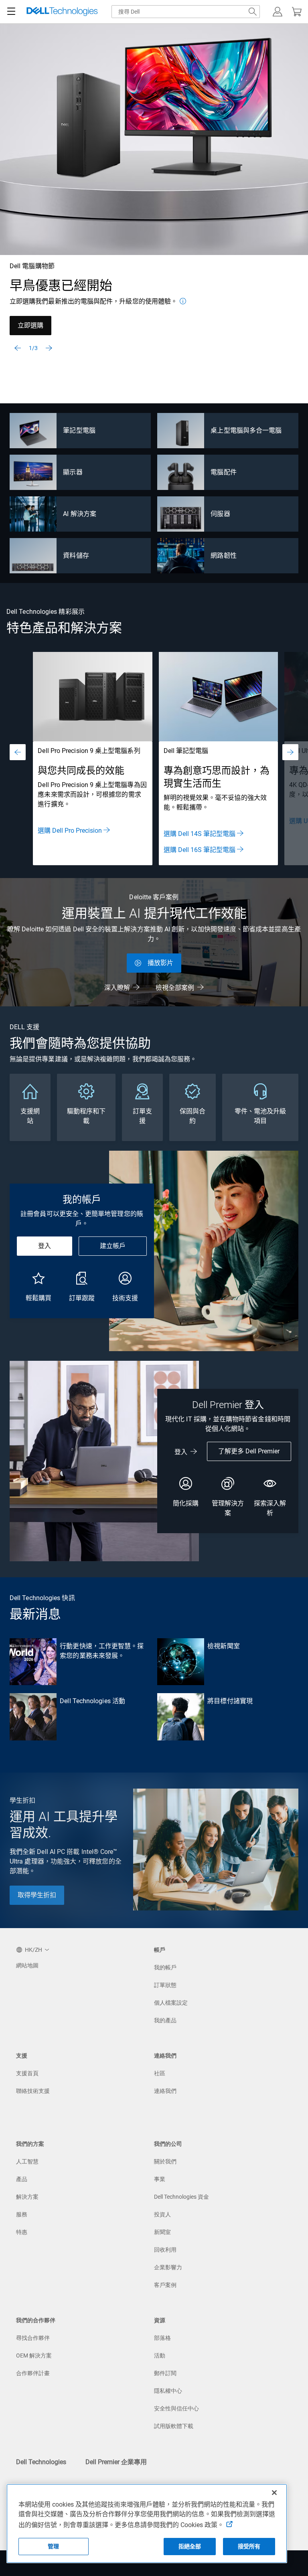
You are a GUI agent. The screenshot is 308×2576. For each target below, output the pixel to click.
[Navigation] (11, 12)
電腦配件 (223, 472)
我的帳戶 (165, 1967)
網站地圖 (27, 1965)
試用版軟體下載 (174, 2426)
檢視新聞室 (223, 1646)
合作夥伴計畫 (33, 2373)
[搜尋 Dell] (253, 12)
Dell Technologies (41, 2462)
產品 (22, 2179)
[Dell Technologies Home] (62, 12)
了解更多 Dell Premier (249, 1451)
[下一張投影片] (49, 348)
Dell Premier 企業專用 (116, 2462)
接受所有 (249, 2546)
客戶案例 (165, 2285)
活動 (160, 2355)
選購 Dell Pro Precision (70, 831)
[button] (278, 12)
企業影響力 (168, 2267)
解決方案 (27, 2197)
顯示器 (73, 472)
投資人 (162, 2214)
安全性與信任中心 (176, 2408)
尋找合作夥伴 (33, 2338)
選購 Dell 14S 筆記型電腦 (200, 834)
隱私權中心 (168, 2391)
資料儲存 (76, 555)
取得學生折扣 (37, 1895)
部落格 (162, 2338)
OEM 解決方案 (34, 2355)
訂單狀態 (165, 1985)
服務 (22, 2214)
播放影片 (160, 963)
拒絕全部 (190, 2546)
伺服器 (220, 514)
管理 (53, 2546)
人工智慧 (27, 2161)
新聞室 (162, 2232)
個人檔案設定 (171, 2003)
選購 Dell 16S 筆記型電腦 (200, 850)
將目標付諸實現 (230, 1701)
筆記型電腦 (79, 430)
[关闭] (274, 2493)
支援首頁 (27, 2073)
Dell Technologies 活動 (92, 1701)
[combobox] (186, 12)
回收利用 (165, 2250)
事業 (160, 2179)
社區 (160, 2073)
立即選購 (30, 325)
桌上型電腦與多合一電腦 (246, 430)
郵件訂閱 (165, 2373)
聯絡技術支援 (33, 2091)
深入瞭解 (117, 988)
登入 (45, 1246)
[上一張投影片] (18, 348)
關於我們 (165, 2161)
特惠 (22, 2232)
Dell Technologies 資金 (181, 2197)
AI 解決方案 (80, 514)
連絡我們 (165, 2091)
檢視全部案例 (175, 988)
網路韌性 (223, 555)
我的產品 (165, 2020)
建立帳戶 (113, 1246)
